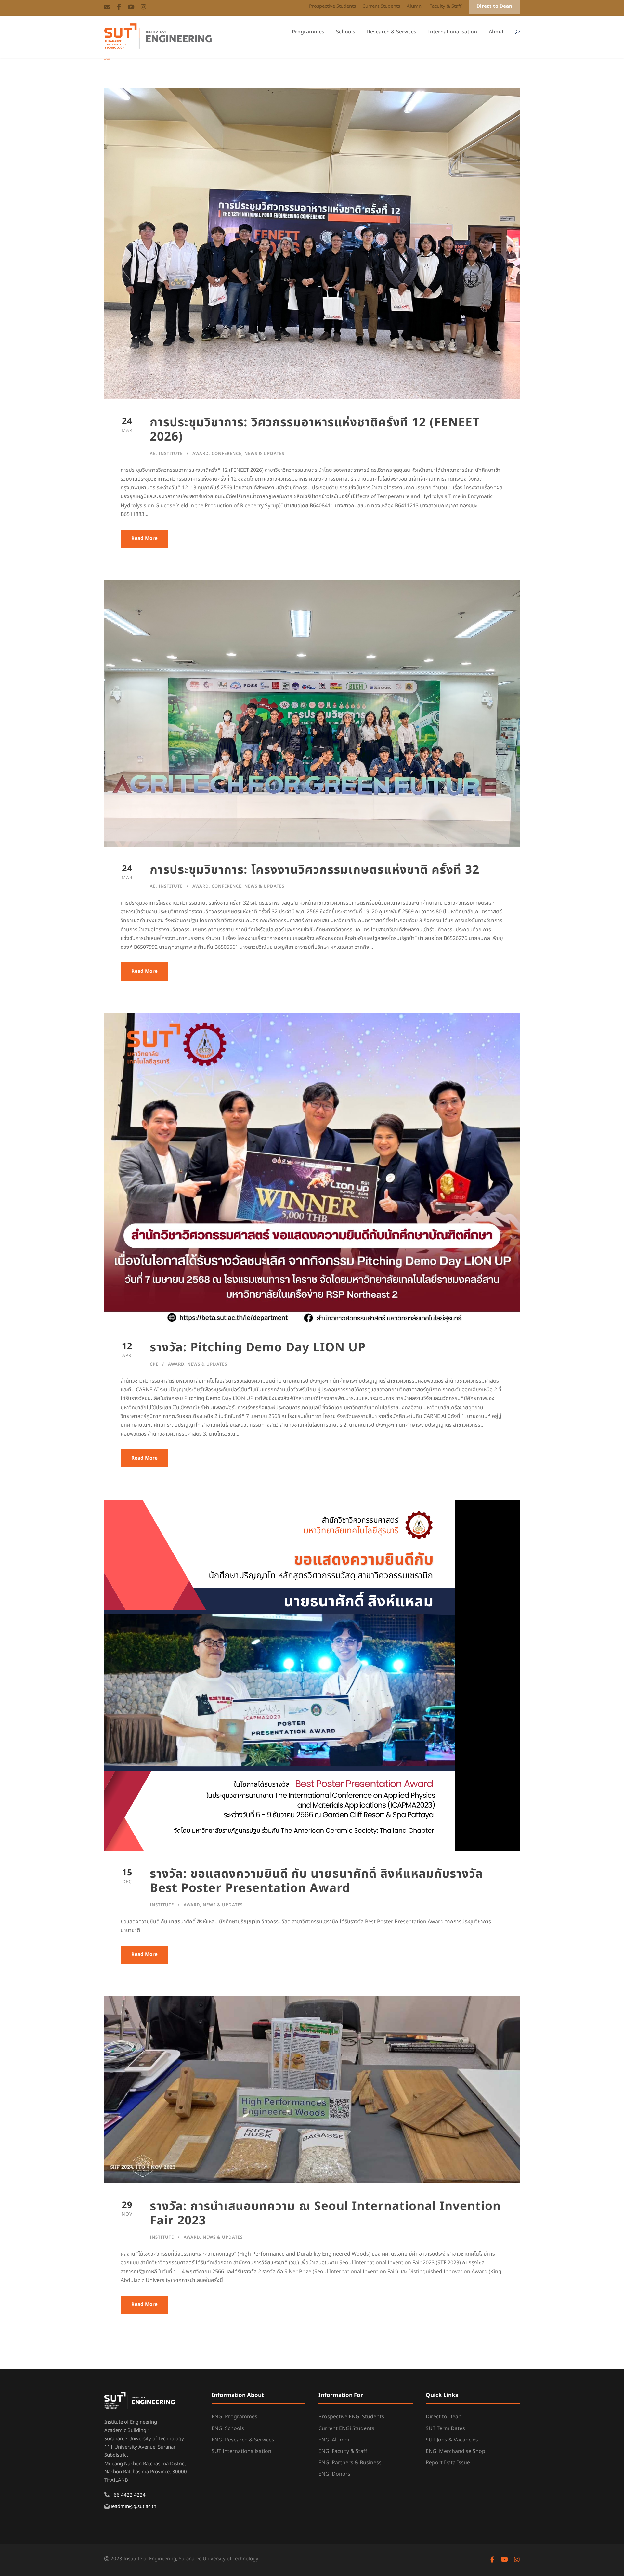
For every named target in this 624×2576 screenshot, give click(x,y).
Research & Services (392, 32)
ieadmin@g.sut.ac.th (134, 2507)
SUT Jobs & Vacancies (452, 2440)
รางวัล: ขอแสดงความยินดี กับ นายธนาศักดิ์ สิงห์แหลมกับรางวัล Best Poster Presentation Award (316, 1881)
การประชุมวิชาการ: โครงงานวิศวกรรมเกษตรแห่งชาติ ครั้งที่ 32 (315, 870)
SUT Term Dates (445, 2428)
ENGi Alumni (334, 2440)
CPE (154, 1364)
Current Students (381, 6)
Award (201, 454)
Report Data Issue (448, 2463)
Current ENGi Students (346, 2428)
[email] (107, 7)
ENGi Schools (228, 2428)
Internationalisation (453, 32)
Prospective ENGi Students (351, 2417)
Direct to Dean (494, 6)
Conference (227, 454)
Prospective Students (332, 6)
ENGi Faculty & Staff (343, 2451)
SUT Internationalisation (241, 2451)
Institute (171, 454)
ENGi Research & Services (243, 2440)
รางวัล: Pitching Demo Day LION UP (258, 1348)
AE (153, 454)
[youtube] (131, 7)
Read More (144, 539)
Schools (346, 32)
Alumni (415, 6)
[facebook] (119, 7)
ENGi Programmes (234, 2417)
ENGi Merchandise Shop (455, 2451)
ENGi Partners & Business (350, 2463)
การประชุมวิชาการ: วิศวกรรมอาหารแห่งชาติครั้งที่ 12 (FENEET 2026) (315, 430)
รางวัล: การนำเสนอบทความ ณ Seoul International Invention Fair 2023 (325, 2214)
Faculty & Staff (445, 6)
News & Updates (264, 454)
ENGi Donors (334, 2474)
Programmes (308, 32)
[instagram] (143, 7)
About (496, 32)
